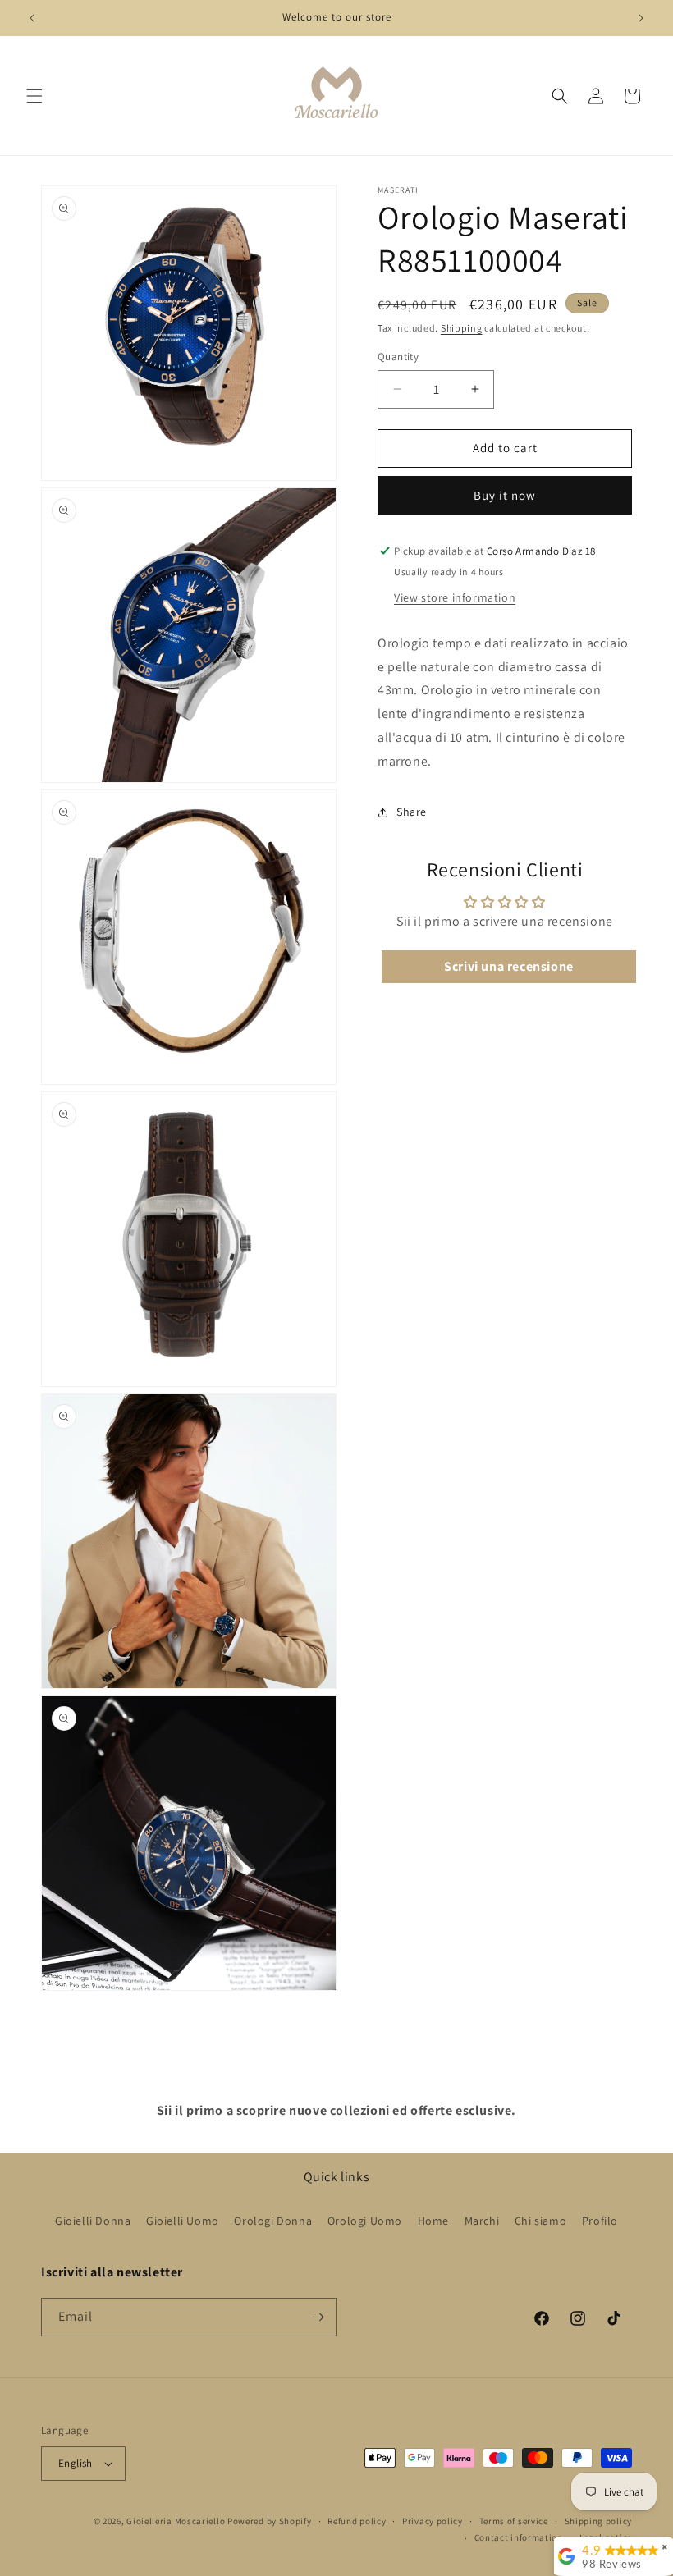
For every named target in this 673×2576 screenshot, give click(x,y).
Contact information (519, 2537)
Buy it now (505, 495)
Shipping (462, 328)
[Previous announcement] (32, 18)
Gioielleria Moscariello (176, 2521)
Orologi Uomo (365, 2221)
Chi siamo (540, 2221)
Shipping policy (599, 2521)
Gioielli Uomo (183, 2221)
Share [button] (412, 812)
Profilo (600, 2221)
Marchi (482, 2221)
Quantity (398, 357)
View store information (455, 597)
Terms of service (514, 2521)
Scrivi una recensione (509, 966)
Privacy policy (433, 2521)
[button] (34, 96)
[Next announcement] (641, 18)
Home (433, 2221)
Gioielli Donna (93, 2221)
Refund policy (357, 2521)
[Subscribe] (318, 2317)
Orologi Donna (273, 2221)
